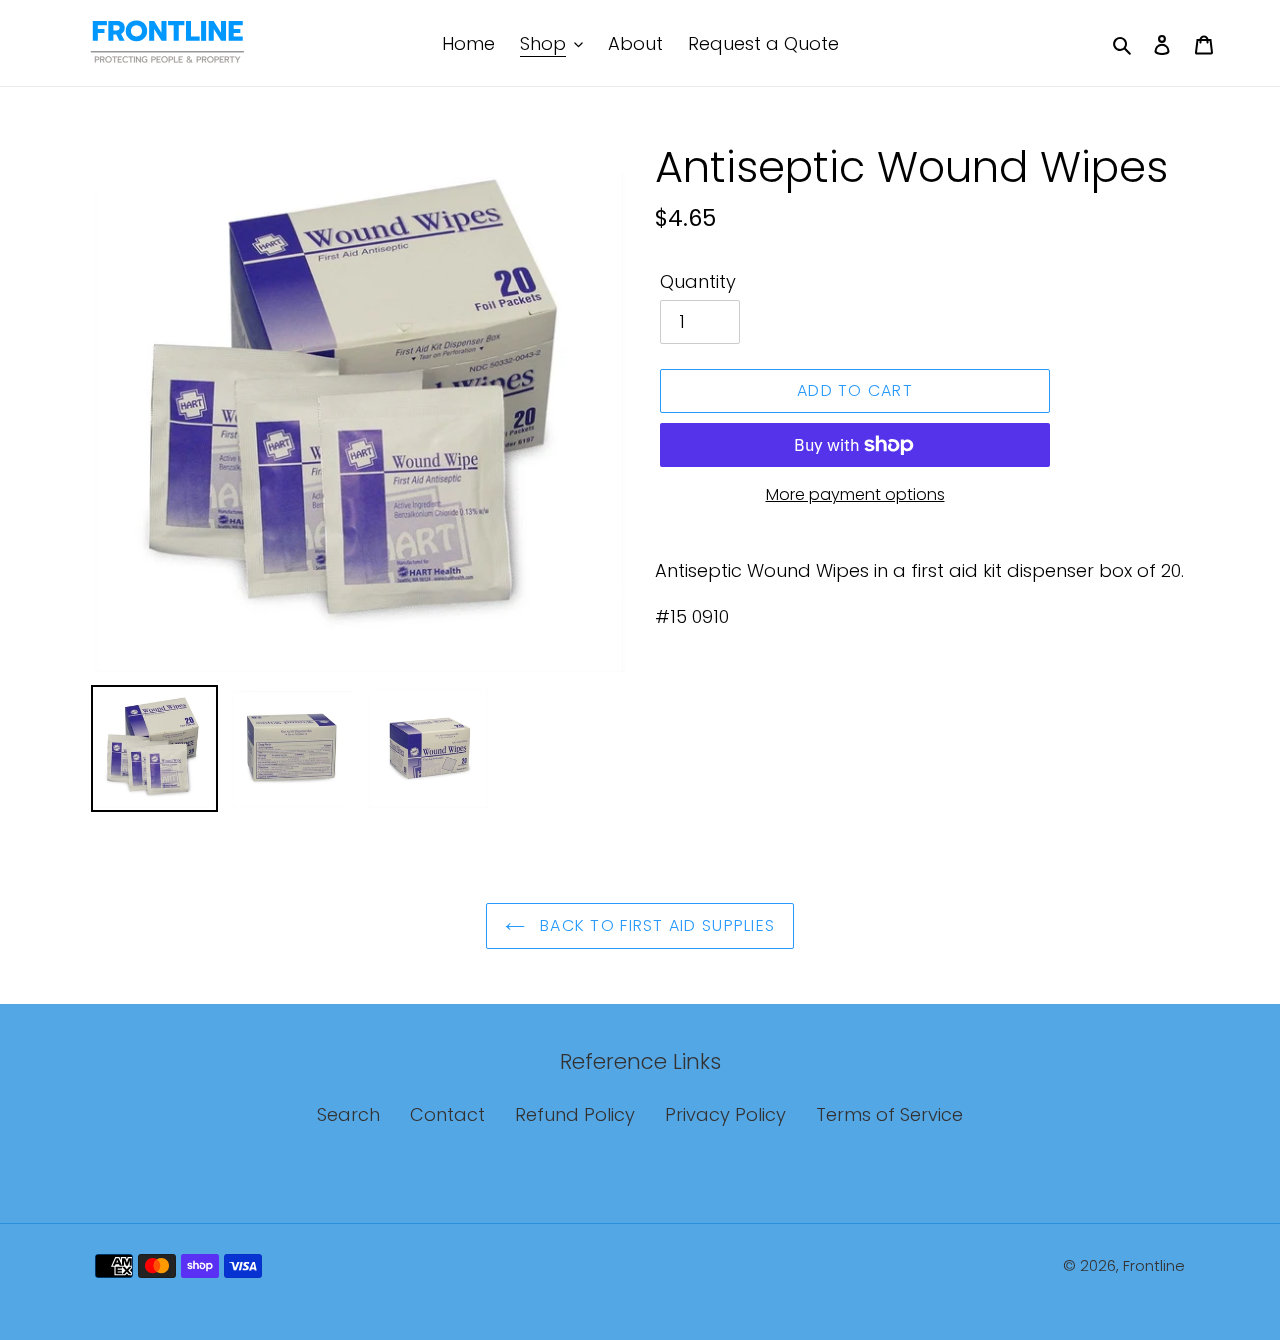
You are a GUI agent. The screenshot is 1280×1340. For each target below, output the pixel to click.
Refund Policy (575, 1114)
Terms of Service (889, 1114)
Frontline (1154, 1265)
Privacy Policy (725, 1114)
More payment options (855, 494)
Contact (447, 1114)
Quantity (698, 281)
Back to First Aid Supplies (655, 925)
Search (348, 1114)
